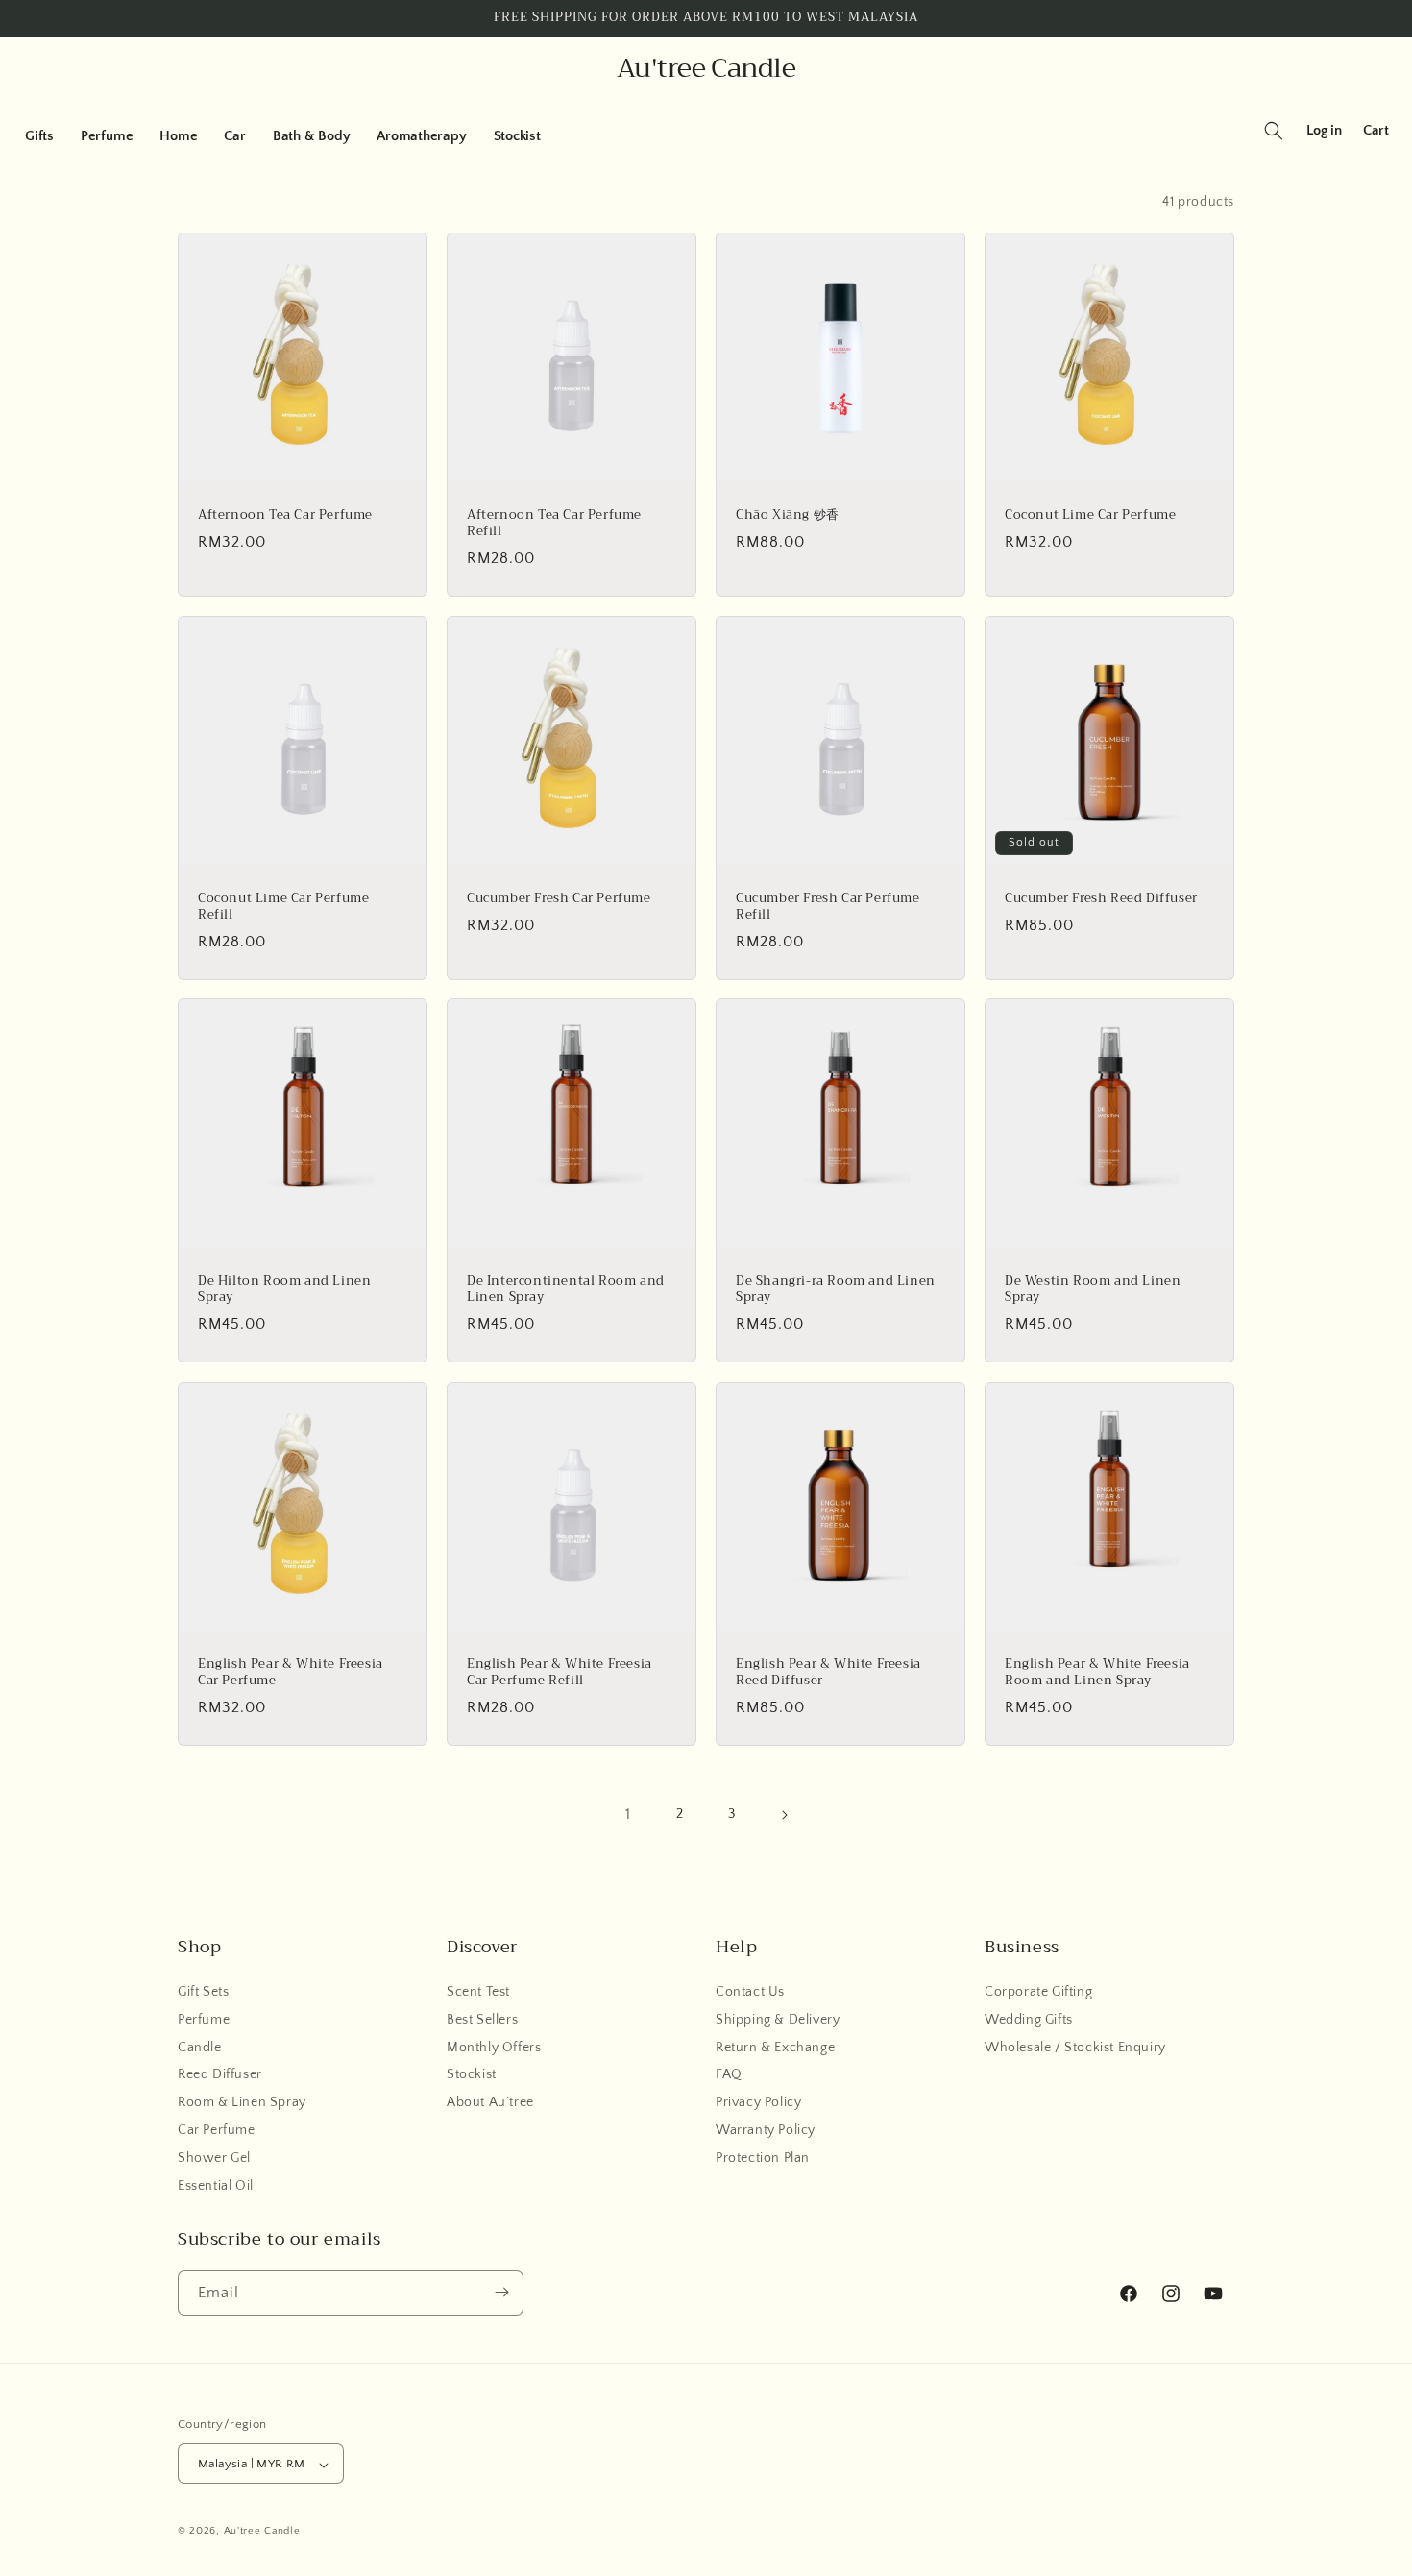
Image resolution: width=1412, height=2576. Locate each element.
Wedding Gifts (1029, 2020)
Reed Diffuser (220, 2075)
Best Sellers (482, 2020)
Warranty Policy (766, 2130)
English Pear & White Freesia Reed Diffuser (828, 1673)
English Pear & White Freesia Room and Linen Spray (1097, 1673)
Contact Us (750, 1992)
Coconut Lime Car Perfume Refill (283, 907)
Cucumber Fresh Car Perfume (559, 899)
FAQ (729, 2075)
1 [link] (628, 1815)
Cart (1376, 130)
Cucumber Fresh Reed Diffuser (1101, 899)
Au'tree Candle (262, 2532)
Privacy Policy (758, 2103)
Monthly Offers (494, 2048)
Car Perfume (217, 2130)
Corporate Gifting (1038, 1992)
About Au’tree (490, 2103)
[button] (39, 136)
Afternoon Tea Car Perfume (285, 515)
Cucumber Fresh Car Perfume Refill (828, 907)
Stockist (472, 2075)
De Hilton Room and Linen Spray (284, 1289)
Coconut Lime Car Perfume (1090, 515)
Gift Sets (203, 1992)
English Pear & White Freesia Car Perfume (291, 1673)
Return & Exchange (775, 2048)
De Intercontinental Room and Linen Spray (566, 1289)
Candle (200, 2048)
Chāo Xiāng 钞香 (788, 515)
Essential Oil (216, 2186)
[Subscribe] (501, 2292)
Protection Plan (763, 2158)
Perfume (204, 2020)
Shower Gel (214, 2158)
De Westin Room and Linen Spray (1093, 1289)
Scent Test (478, 1992)
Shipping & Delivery (778, 2020)
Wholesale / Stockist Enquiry (1075, 2048)
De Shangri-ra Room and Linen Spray (836, 1289)
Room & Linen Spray (242, 2103)
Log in (1324, 130)
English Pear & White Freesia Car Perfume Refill (560, 1673)
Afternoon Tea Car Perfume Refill (554, 524)
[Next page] (784, 1815)
